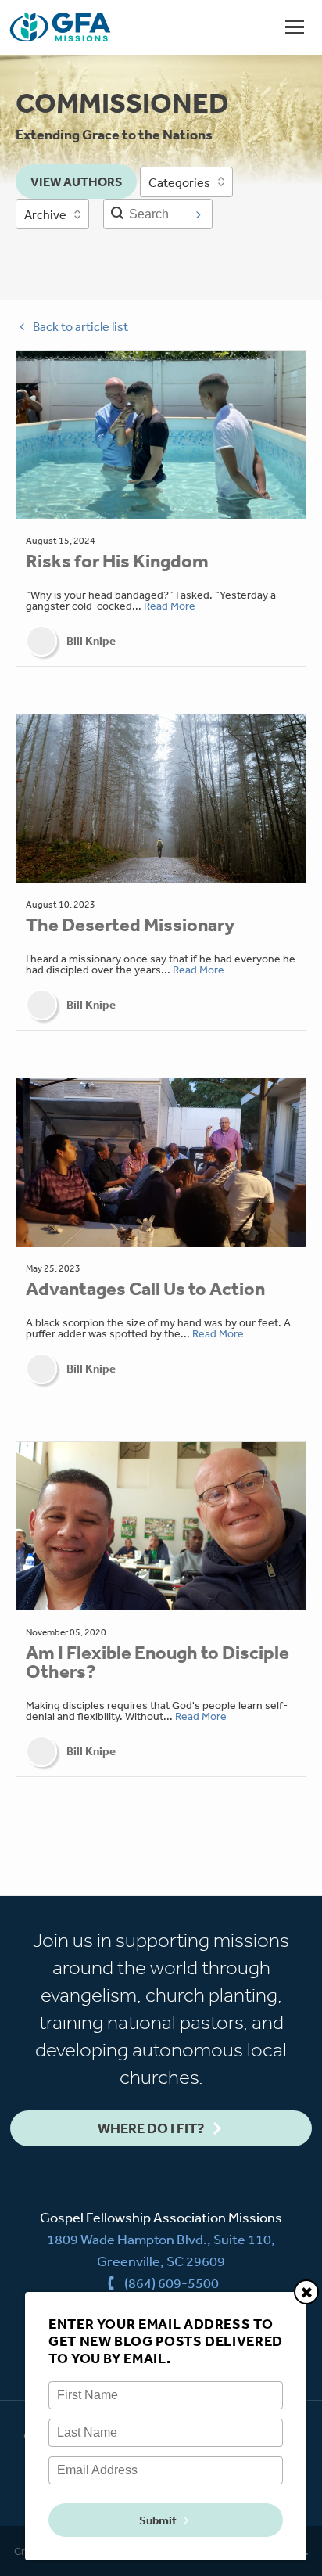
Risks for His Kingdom (117, 561)
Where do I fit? (151, 2128)
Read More (170, 606)
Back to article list (80, 326)
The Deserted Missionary (130, 925)
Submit (158, 2520)
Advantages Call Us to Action (145, 1289)
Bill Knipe (91, 641)
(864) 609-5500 (172, 2283)
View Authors (76, 182)
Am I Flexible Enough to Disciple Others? (157, 1662)
